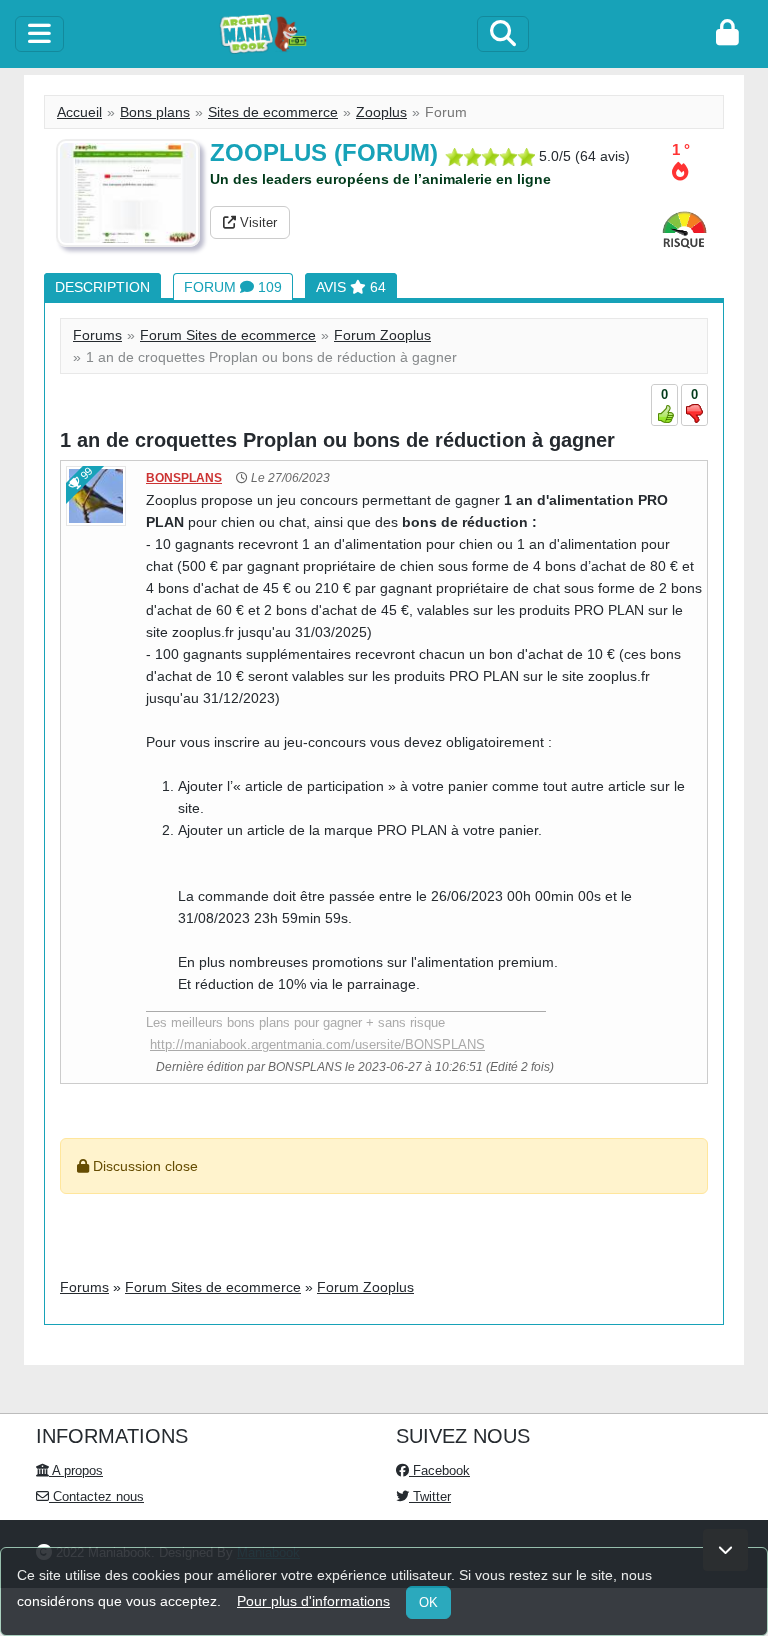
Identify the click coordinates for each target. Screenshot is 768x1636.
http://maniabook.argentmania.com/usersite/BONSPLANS (317, 1044)
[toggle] (39, 34)
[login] (727, 34)
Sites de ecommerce (273, 112)
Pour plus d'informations (313, 1601)
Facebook (439, 1470)
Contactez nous (96, 1496)
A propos (76, 1470)
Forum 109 (233, 287)
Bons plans (155, 112)
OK (428, 1602)
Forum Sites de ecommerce (228, 335)
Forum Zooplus (382, 335)
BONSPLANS (184, 478)
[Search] (503, 34)
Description (102, 287)
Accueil (79, 112)
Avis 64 (351, 287)
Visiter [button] (256, 222)
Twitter (430, 1496)
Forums (97, 335)
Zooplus (381, 112)
